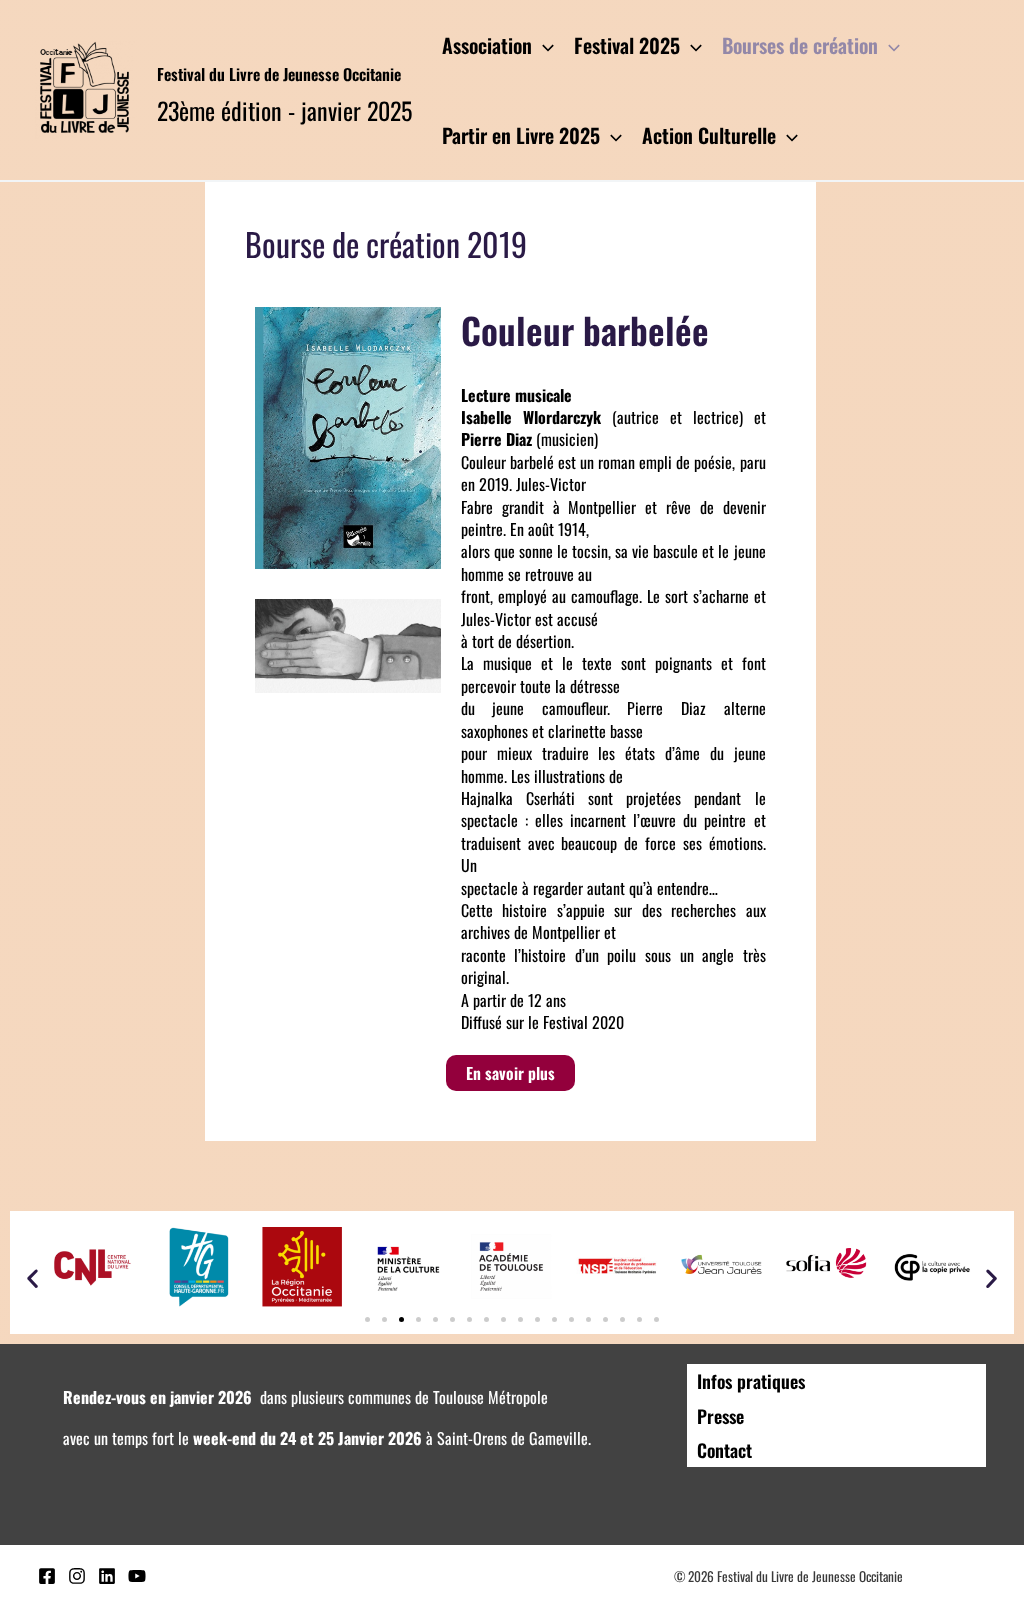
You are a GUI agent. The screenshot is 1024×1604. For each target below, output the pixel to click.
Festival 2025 (627, 45)
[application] (543, 45)
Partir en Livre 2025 (521, 135)
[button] (32, 1277)
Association (487, 45)
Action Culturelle (709, 135)
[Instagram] (77, 1576)
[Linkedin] (107, 1576)
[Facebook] (47, 1576)
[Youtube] (137, 1576)
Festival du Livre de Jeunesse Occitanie (279, 74)
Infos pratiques (751, 1381)
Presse (720, 1416)
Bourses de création (800, 45)
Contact (724, 1450)
